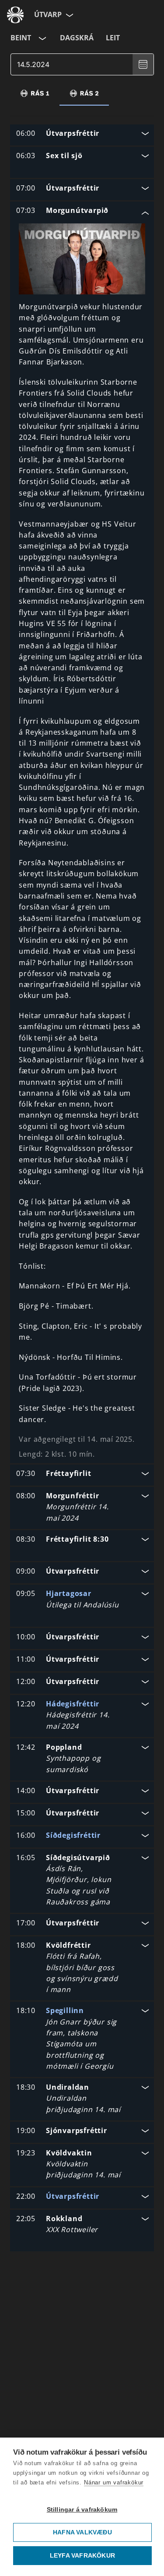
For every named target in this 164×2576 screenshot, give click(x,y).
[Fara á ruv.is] (15, 15)
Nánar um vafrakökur (114, 2482)
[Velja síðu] (69, 15)
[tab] (35, 93)
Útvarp (48, 14)
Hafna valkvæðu (82, 2532)
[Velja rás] (42, 38)
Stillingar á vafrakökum (82, 2510)
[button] (82, 134)
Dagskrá (77, 38)
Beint (21, 38)
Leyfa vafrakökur (82, 2556)
